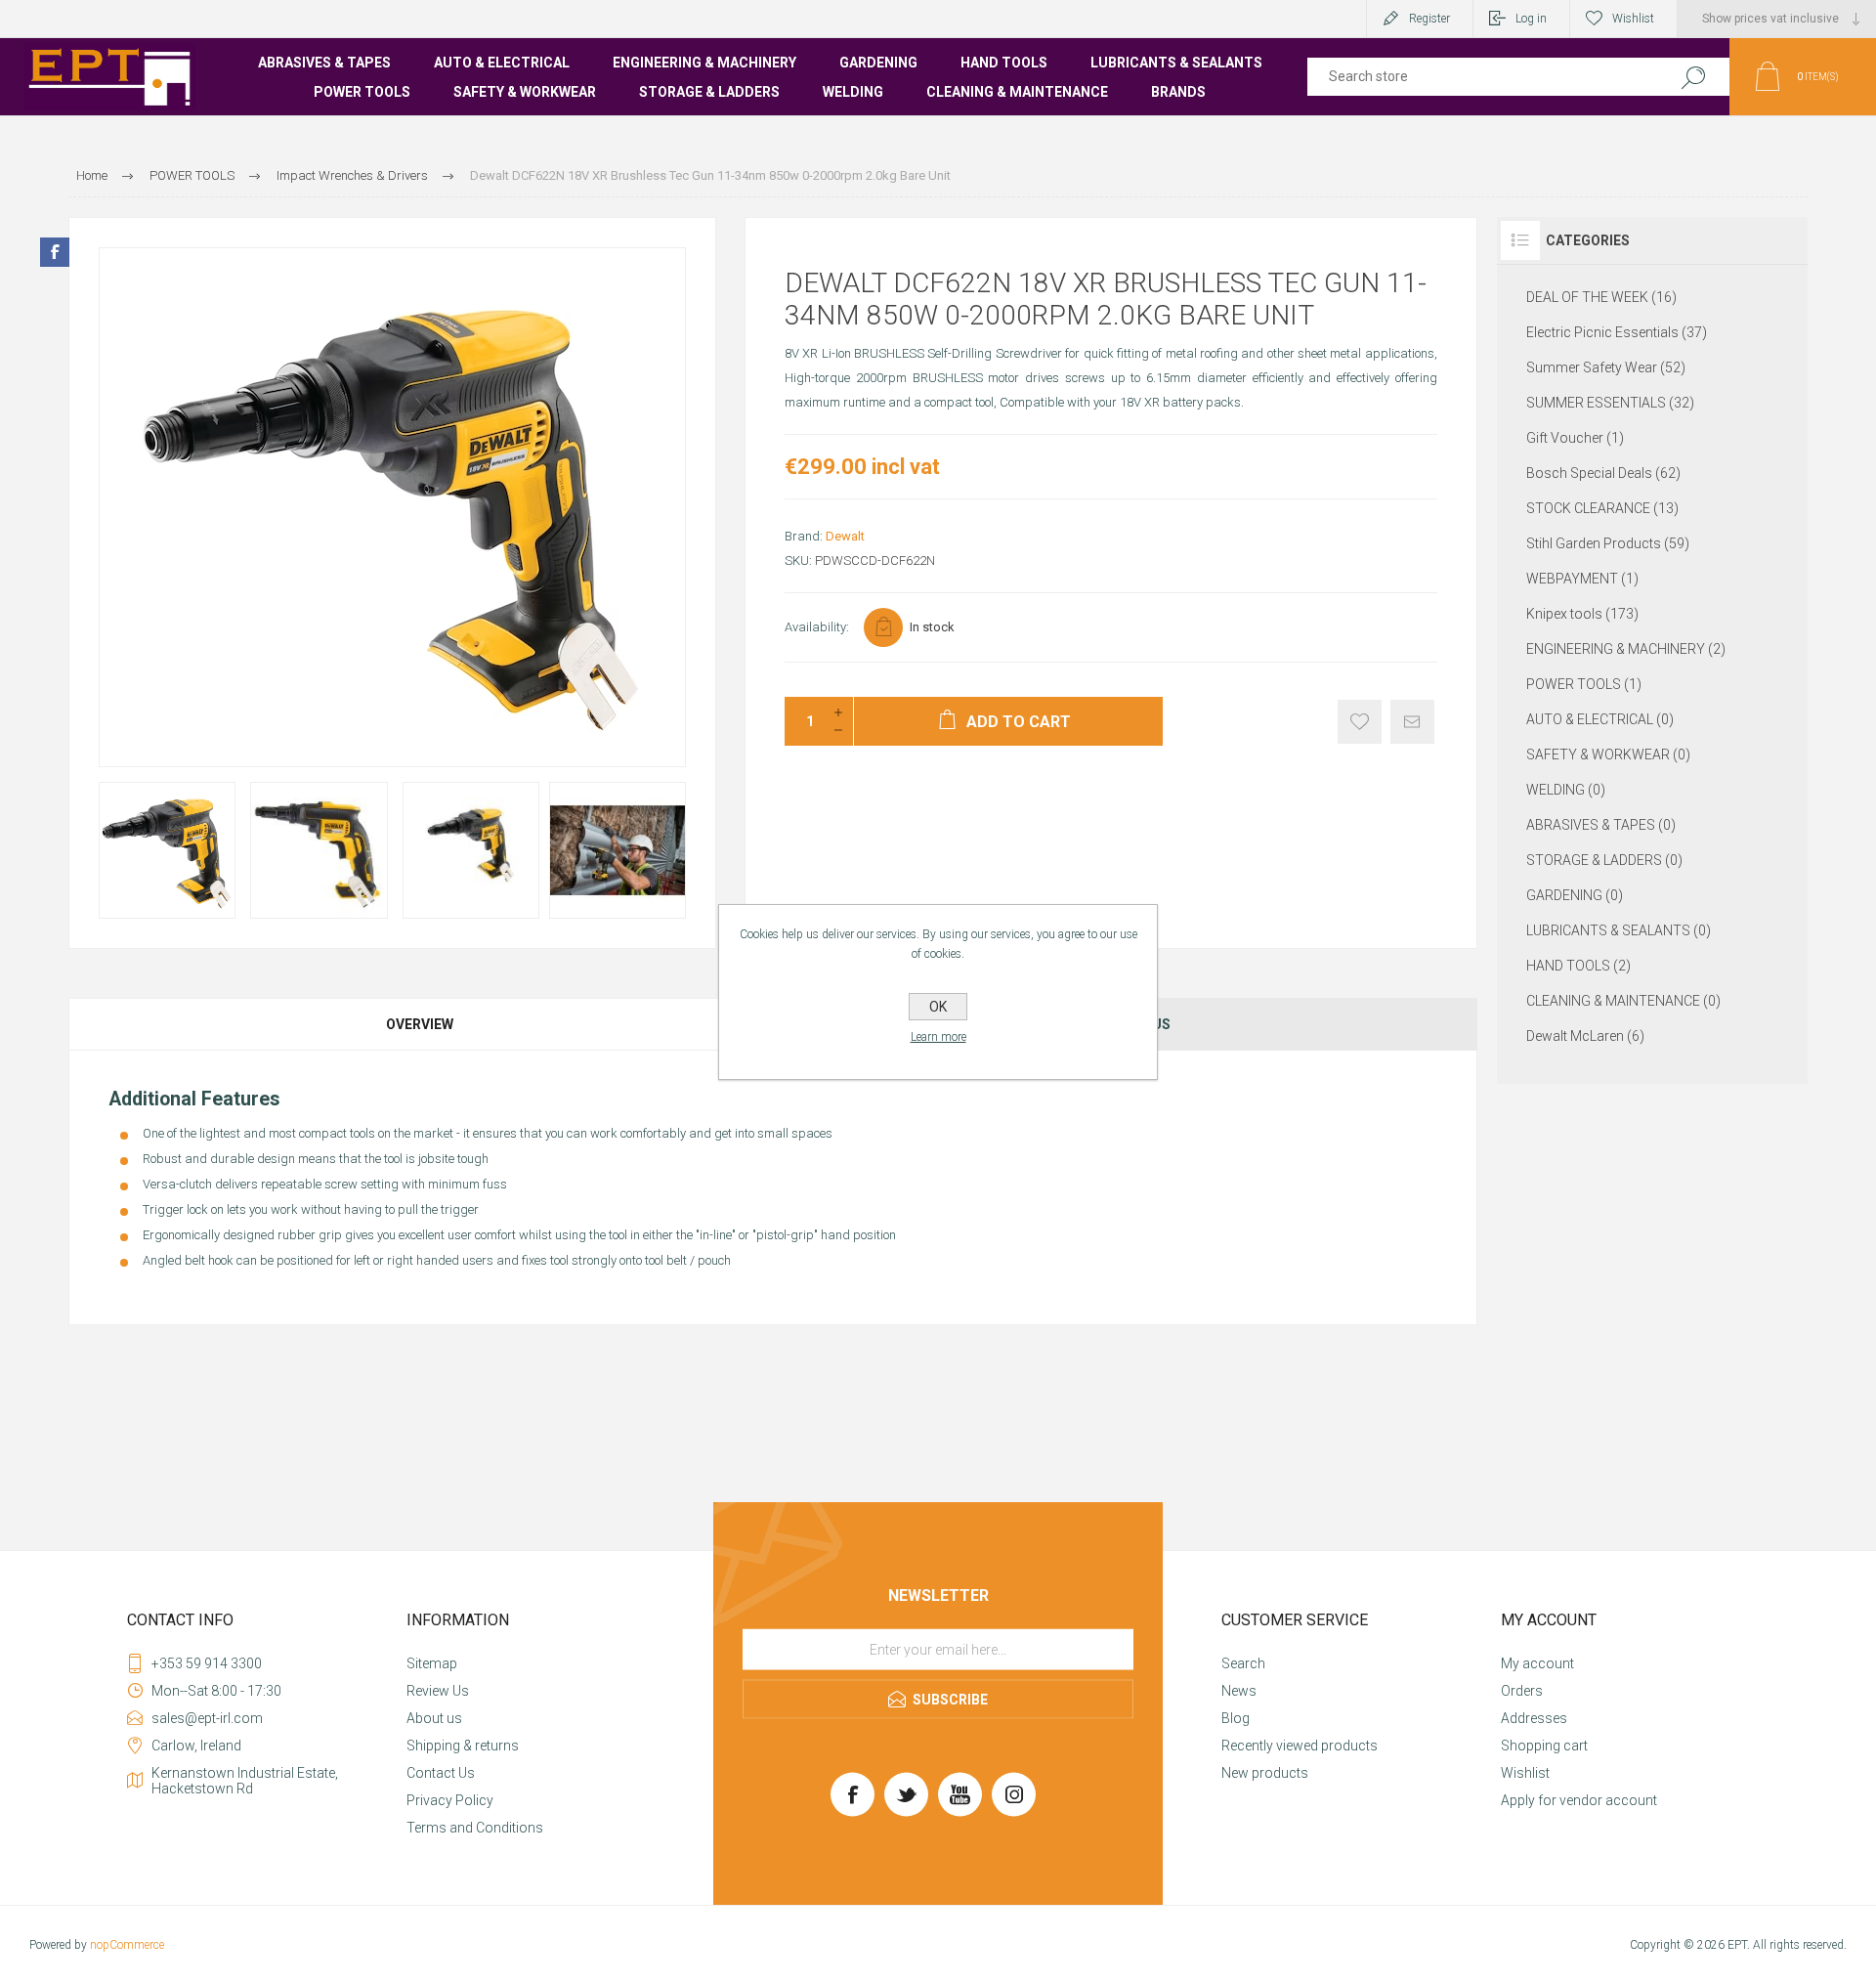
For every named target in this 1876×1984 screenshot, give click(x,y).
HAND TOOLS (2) (1578, 966)
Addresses (1534, 1718)
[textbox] (1478, 77)
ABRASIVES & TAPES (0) (1601, 825)
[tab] (421, 1024)
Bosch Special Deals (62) (1603, 473)
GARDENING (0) (1575, 895)
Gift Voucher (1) (1575, 438)
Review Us (438, 1691)
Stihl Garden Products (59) (1608, 543)
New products (1265, 1773)
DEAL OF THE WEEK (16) (1601, 297)
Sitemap (432, 1663)
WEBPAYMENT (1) (1582, 579)
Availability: (817, 627)
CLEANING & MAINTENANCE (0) (1623, 1001)
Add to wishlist (1360, 722)
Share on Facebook (55, 252)
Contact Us (441, 1773)
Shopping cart (1544, 1746)
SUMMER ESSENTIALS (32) (1610, 403)
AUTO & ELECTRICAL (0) (1600, 719)
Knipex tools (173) (1582, 614)
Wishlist (1525, 1773)
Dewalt (845, 536)
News (1239, 1691)
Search (1693, 77)
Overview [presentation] (420, 1024)
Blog (1236, 1718)
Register (1429, 19)
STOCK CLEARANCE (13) (1602, 508)
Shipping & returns (463, 1746)
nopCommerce (127, 1945)
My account (1537, 1663)
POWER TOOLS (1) (1584, 684)
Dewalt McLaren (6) (1585, 1036)
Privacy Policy (450, 1800)
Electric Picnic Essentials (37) (1617, 332)
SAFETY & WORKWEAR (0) (1608, 755)
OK (938, 1007)
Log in (1531, 19)
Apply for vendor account (1579, 1800)
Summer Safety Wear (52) (1606, 367)
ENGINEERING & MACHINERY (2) (1626, 649)
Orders (1522, 1691)
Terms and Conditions (475, 1828)
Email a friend (1412, 722)
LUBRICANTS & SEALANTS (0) (1619, 930)
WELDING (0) (1566, 790)
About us (434, 1718)
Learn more (938, 1037)
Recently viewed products (1300, 1746)
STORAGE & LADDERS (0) (1604, 860)
